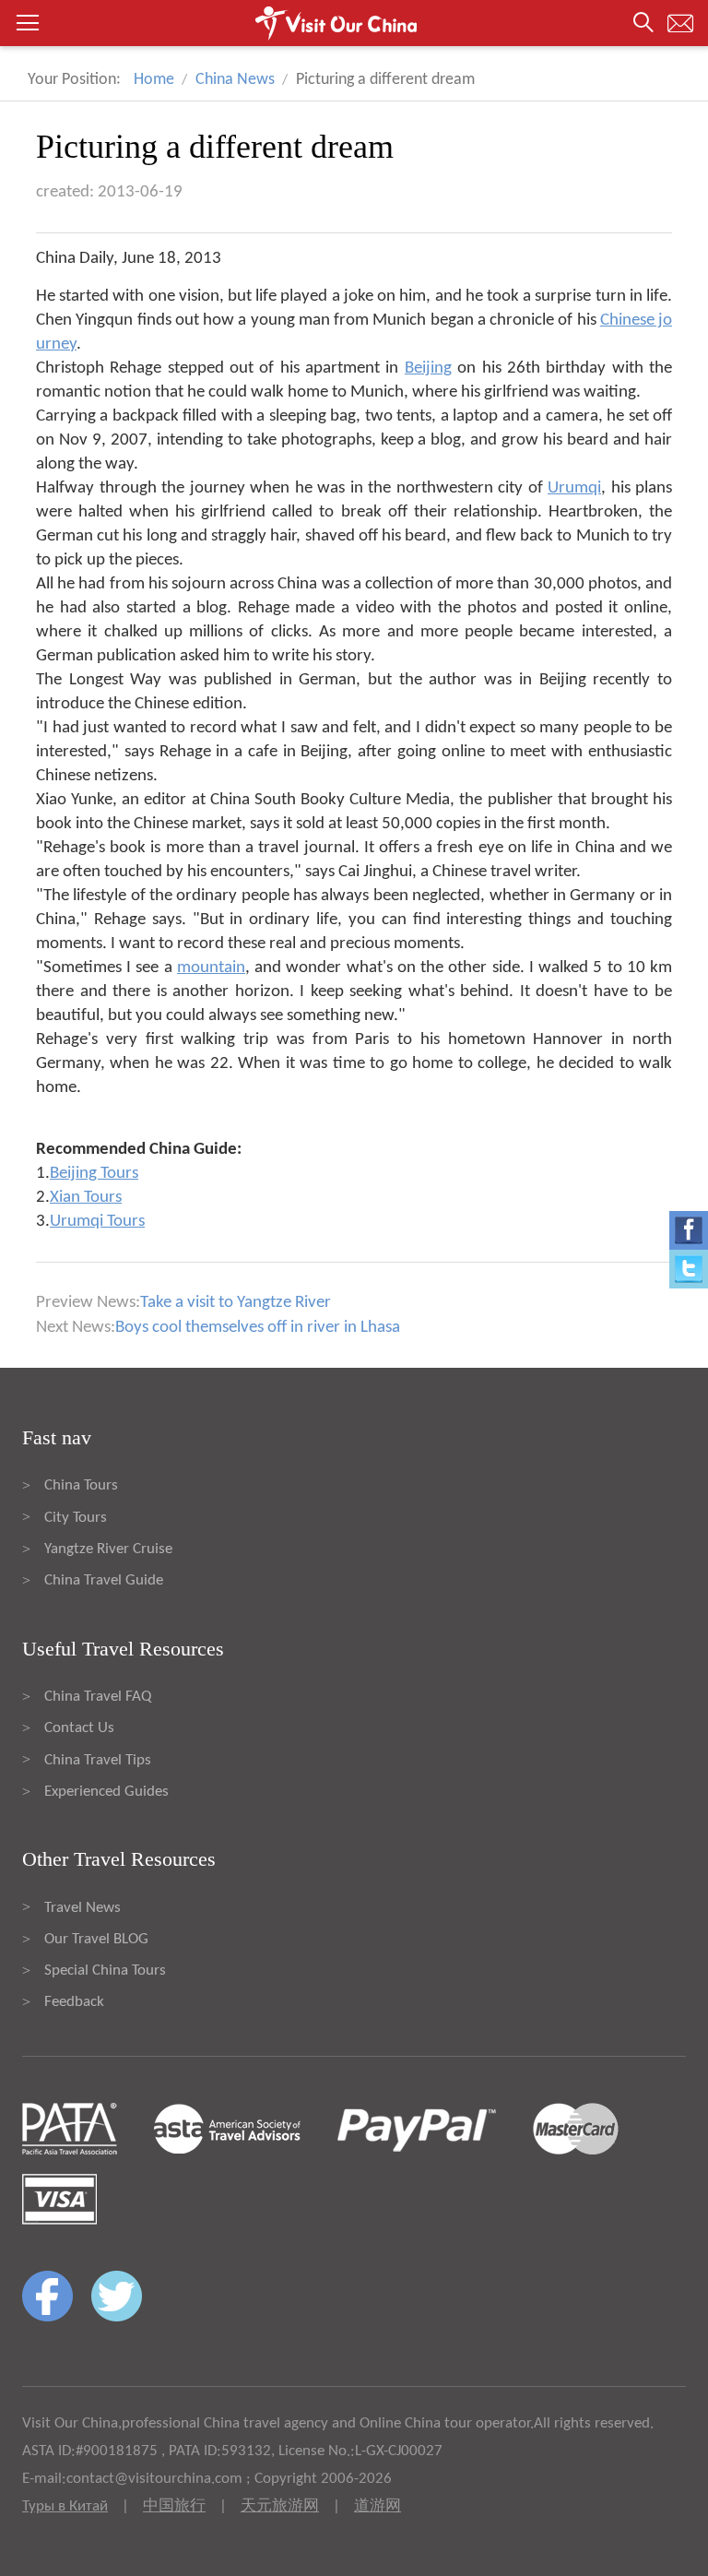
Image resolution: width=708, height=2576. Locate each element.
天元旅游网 (280, 2506)
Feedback (74, 2002)
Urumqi (574, 488)
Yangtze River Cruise (108, 1549)
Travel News (83, 1908)
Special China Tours (105, 1971)
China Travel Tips (98, 1760)
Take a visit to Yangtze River (236, 1303)
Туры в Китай (65, 2506)
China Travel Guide (104, 1580)
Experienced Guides (106, 1792)
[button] (354, 23)
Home (154, 80)
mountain (211, 968)
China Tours (81, 1485)
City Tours (76, 1518)
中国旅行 (174, 2506)
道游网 (378, 2506)
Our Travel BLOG (96, 1939)
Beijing (428, 368)
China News (235, 80)
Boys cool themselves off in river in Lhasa (258, 1328)
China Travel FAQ (98, 1697)
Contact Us (79, 1728)
